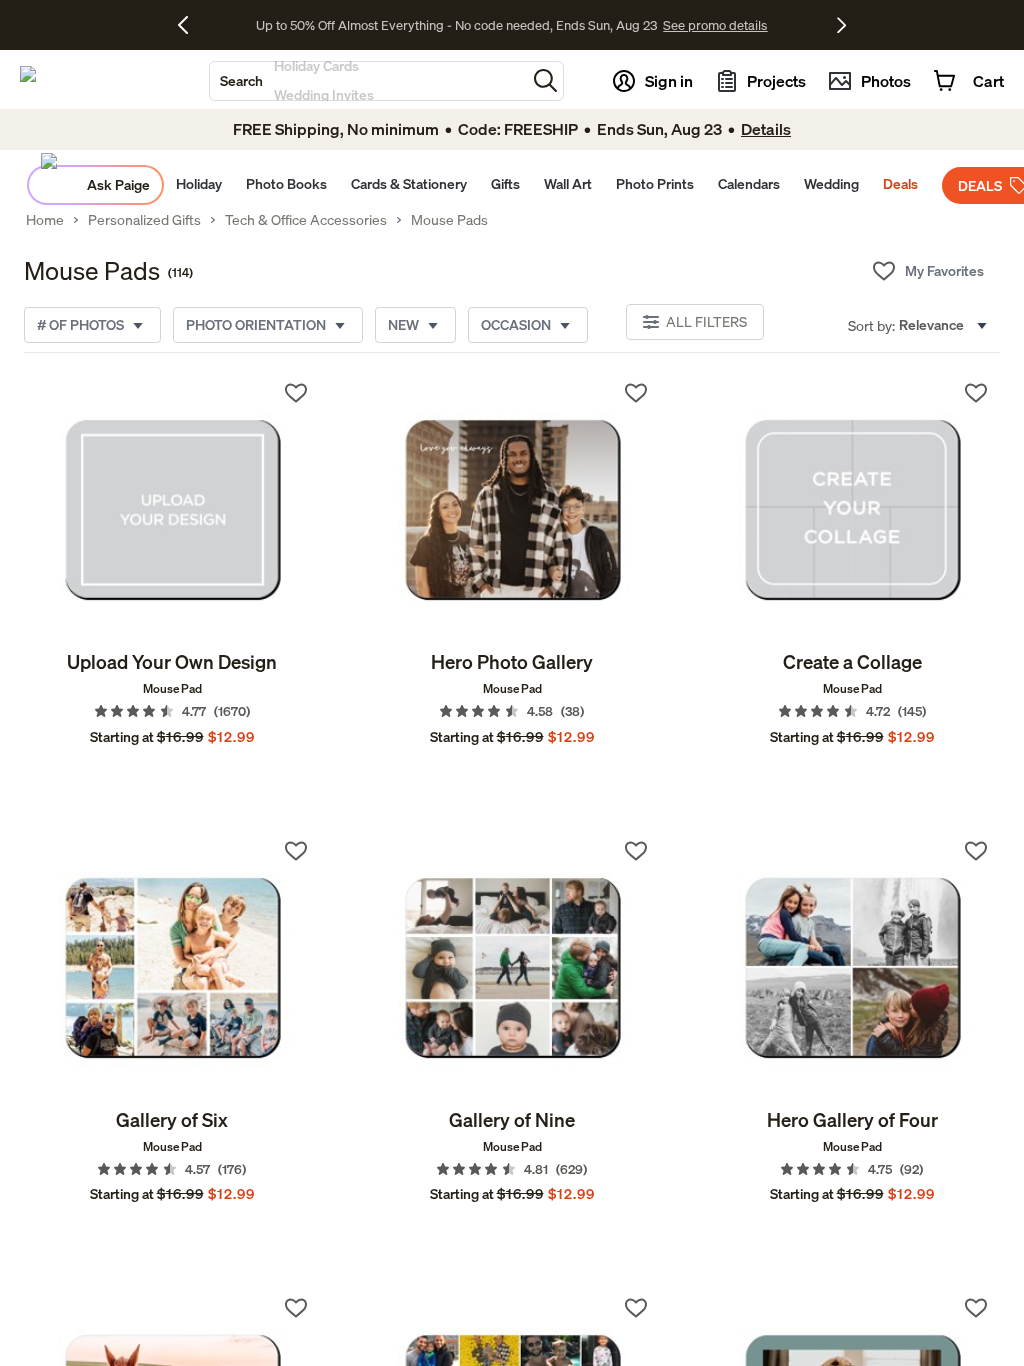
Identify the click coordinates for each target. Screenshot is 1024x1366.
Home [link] (45, 220)
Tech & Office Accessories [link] (306, 220)
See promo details (670, 25)
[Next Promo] (841, 25)
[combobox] (368, 81)
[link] (172, 509)
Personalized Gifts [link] (144, 220)
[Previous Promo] (190, 25)
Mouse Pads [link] (449, 220)
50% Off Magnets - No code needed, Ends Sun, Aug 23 (456, 25)
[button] (545, 80)
